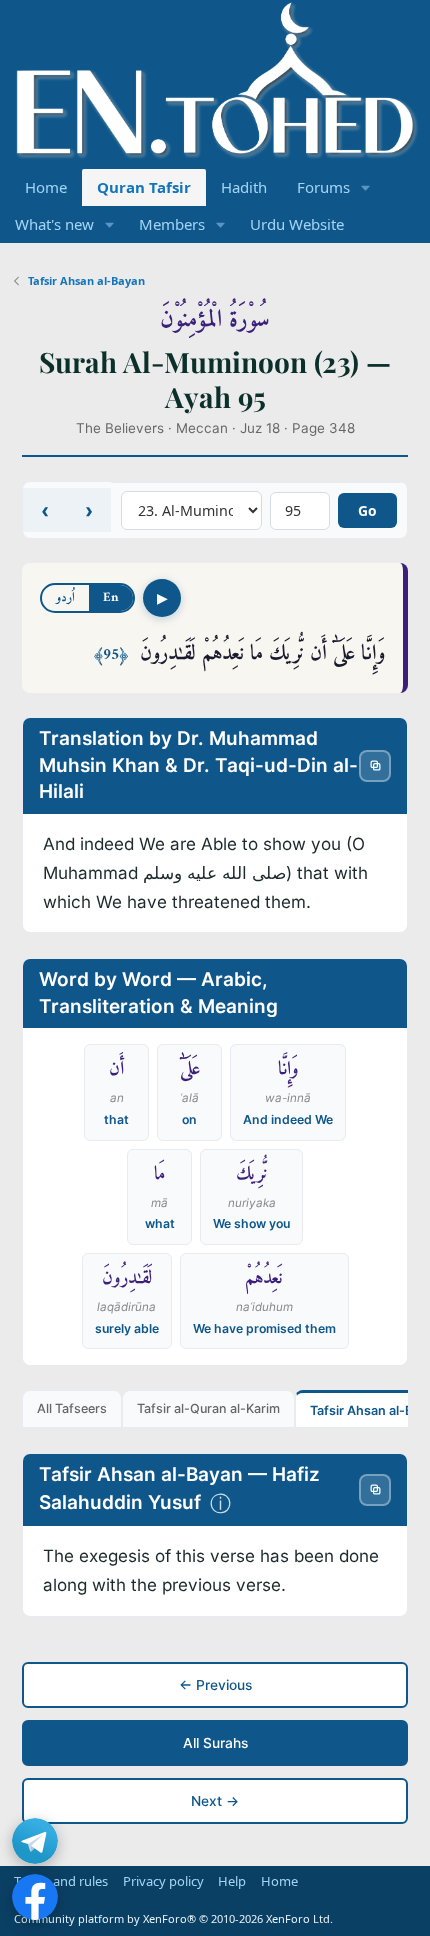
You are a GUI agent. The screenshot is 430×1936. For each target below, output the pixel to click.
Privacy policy (163, 1881)
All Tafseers (72, 1408)
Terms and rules (61, 1881)
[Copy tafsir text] (375, 1490)
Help (232, 1881)
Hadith (244, 187)
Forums (323, 187)
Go (367, 510)
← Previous (215, 1685)
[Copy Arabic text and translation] (375, 766)
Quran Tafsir (144, 187)
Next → (215, 1801)
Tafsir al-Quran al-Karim (208, 1408)
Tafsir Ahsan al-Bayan (86, 280)
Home (46, 187)
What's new (54, 224)
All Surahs (215, 1743)
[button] (366, 187)
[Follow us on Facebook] (35, 1897)
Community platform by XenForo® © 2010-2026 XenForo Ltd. (173, 1918)
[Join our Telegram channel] (35, 1841)
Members (172, 224)
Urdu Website (297, 224)
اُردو (65, 597)
